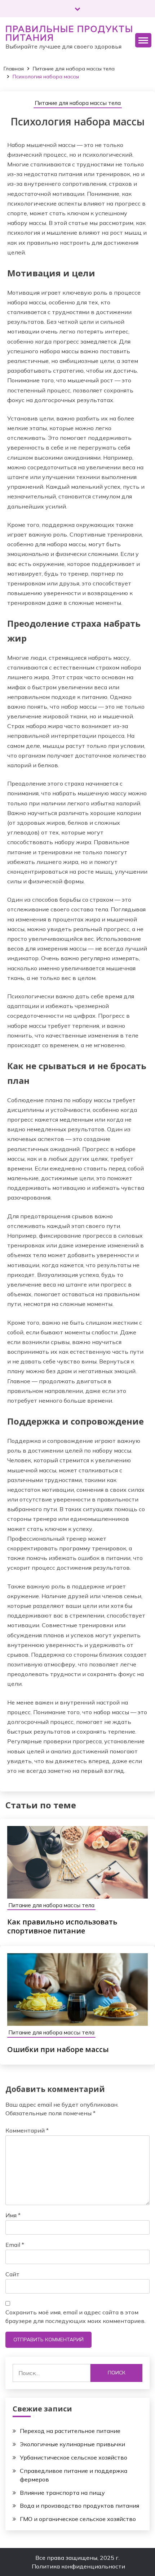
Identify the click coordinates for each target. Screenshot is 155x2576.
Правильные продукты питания (69, 33)
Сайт (12, 2274)
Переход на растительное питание (70, 2431)
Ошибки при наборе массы (58, 2049)
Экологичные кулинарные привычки (72, 2444)
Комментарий (27, 2130)
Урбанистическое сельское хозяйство (74, 2457)
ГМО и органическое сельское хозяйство (78, 2519)
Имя (13, 2215)
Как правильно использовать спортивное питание (62, 1926)
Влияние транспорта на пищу (62, 2493)
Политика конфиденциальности (78, 2566)
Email (15, 2245)
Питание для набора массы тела (78, 103)
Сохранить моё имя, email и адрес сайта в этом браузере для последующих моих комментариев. (76, 2317)
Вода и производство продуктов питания (79, 2506)
